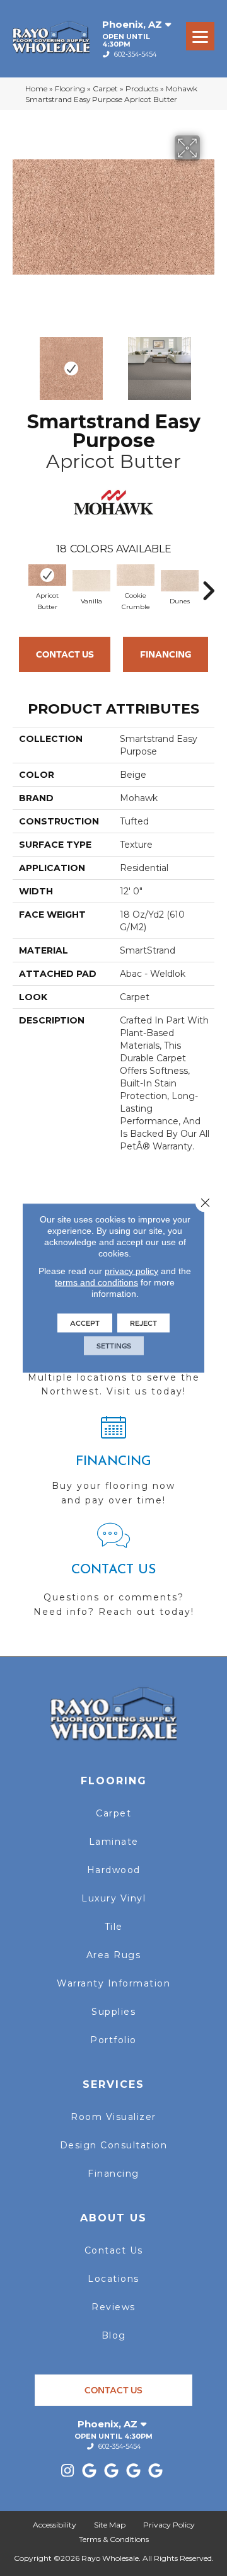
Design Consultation (114, 2145)
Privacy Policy (169, 2525)
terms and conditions (96, 1282)
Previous (19, 362)
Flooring (70, 88)
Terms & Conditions (114, 2539)
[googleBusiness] (90, 2471)
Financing (166, 654)
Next (208, 362)
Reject (143, 1323)
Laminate (114, 1842)
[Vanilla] (91, 581)
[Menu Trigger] (200, 36)
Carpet (105, 88)
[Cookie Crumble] (136, 575)
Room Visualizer (113, 2117)
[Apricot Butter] (47, 575)
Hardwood (114, 1870)
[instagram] (68, 2471)
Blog (114, 2335)
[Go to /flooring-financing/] (113, 1466)
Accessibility (55, 2525)
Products (142, 88)
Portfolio (113, 2040)
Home (36, 88)
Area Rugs (114, 1955)
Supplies (113, 2012)
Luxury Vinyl (113, 1898)
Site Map (110, 2525)
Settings (114, 1346)
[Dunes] (180, 581)
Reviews (113, 2307)
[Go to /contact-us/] (113, 1576)
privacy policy (131, 1271)
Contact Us (65, 654)
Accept (85, 1323)
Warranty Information (113, 1983)
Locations (113, 2279)
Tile (114, 1927)
